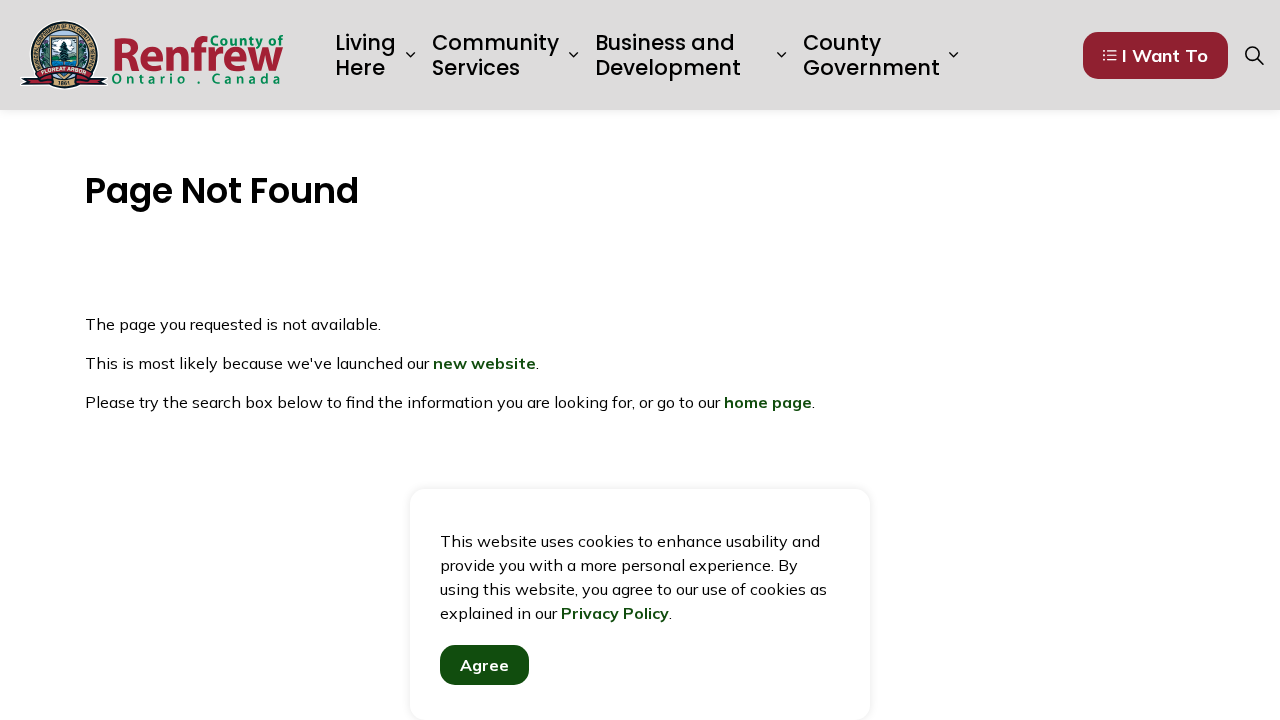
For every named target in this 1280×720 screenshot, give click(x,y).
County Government (871, 55)
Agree (484, 665)
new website (484, 363)
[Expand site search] (1254, 55)
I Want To (1165, 55)
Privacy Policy (615, 613)
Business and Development (668, 55)
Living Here (365, 55)
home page (768, 402)
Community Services (495, 55)
